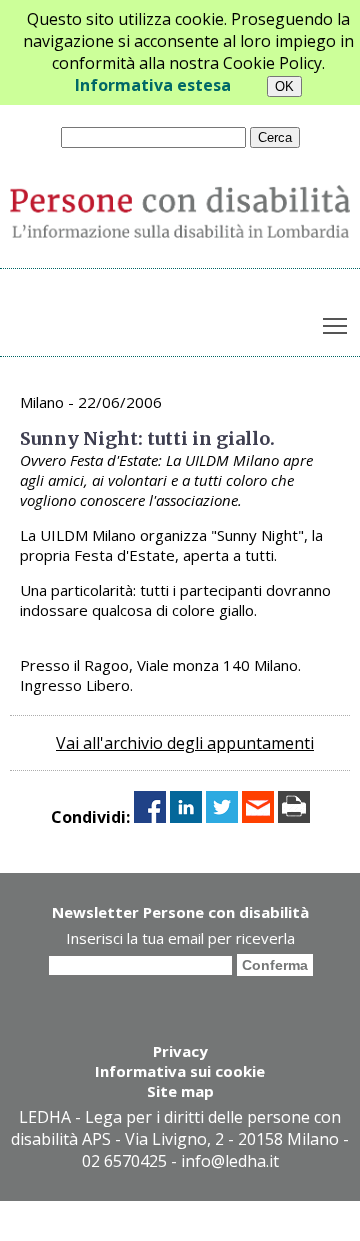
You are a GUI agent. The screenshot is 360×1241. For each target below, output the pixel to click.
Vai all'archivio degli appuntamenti (185, 743)
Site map (180, 1091)
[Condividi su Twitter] (222, 817)
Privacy (180, 1051)
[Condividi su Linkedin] (186, 817)
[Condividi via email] (258, 817)
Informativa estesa (153, 85)
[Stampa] (294, 817)
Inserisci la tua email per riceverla (180, 938)
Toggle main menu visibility (335, 324)
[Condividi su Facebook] (150, 817)
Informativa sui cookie (180, 1071)
